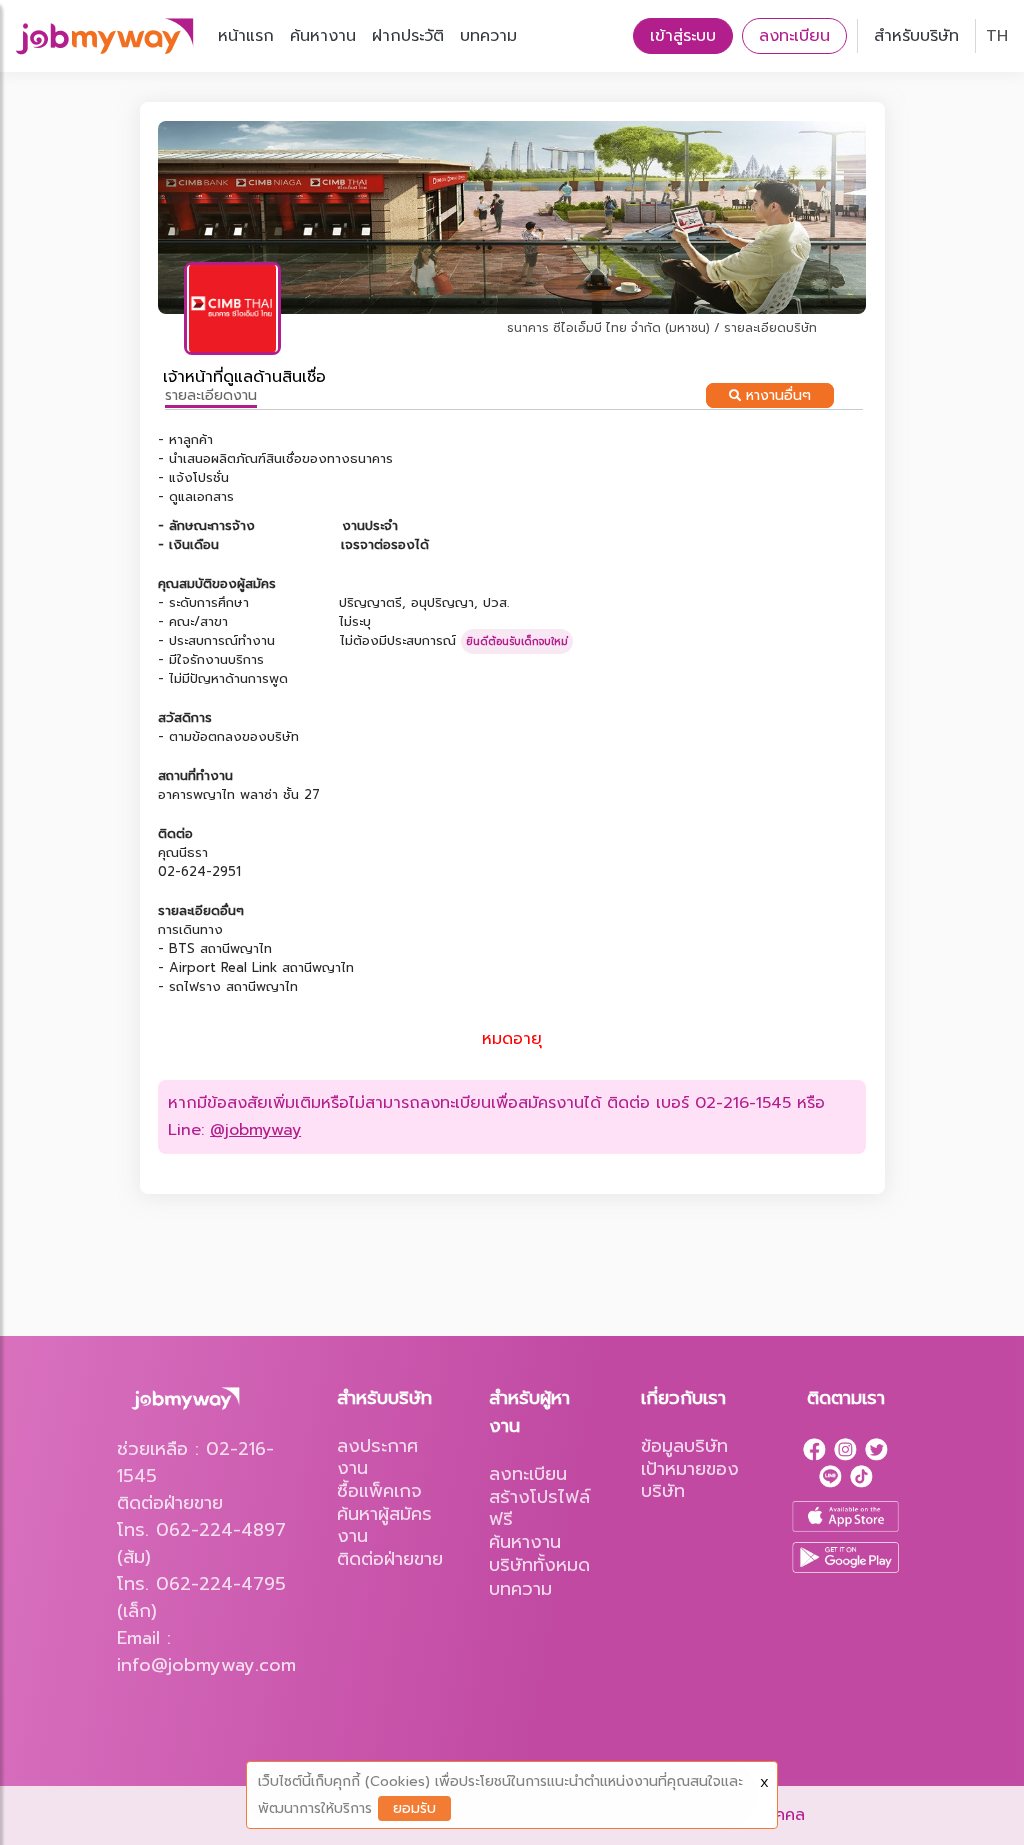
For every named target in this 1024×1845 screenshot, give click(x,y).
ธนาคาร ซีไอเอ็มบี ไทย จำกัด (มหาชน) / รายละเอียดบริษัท (662, 328)
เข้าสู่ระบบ (683, 36)
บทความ (488, 36)
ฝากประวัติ (408, 36)
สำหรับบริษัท (916, 36)
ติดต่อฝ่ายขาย (390, 1559)
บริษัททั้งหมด (539, 1565)
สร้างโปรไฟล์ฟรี (539, 1508)
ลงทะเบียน (794, 36)
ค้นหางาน (323, 36)
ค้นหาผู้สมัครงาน (384, 1525)
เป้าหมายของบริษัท (690, 1480)
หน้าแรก (246, 36)
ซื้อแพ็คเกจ (379, 1491)
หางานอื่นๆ (776, 395)
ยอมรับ (414, 1808)
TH (997, 36)
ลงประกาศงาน (377, 1457)
